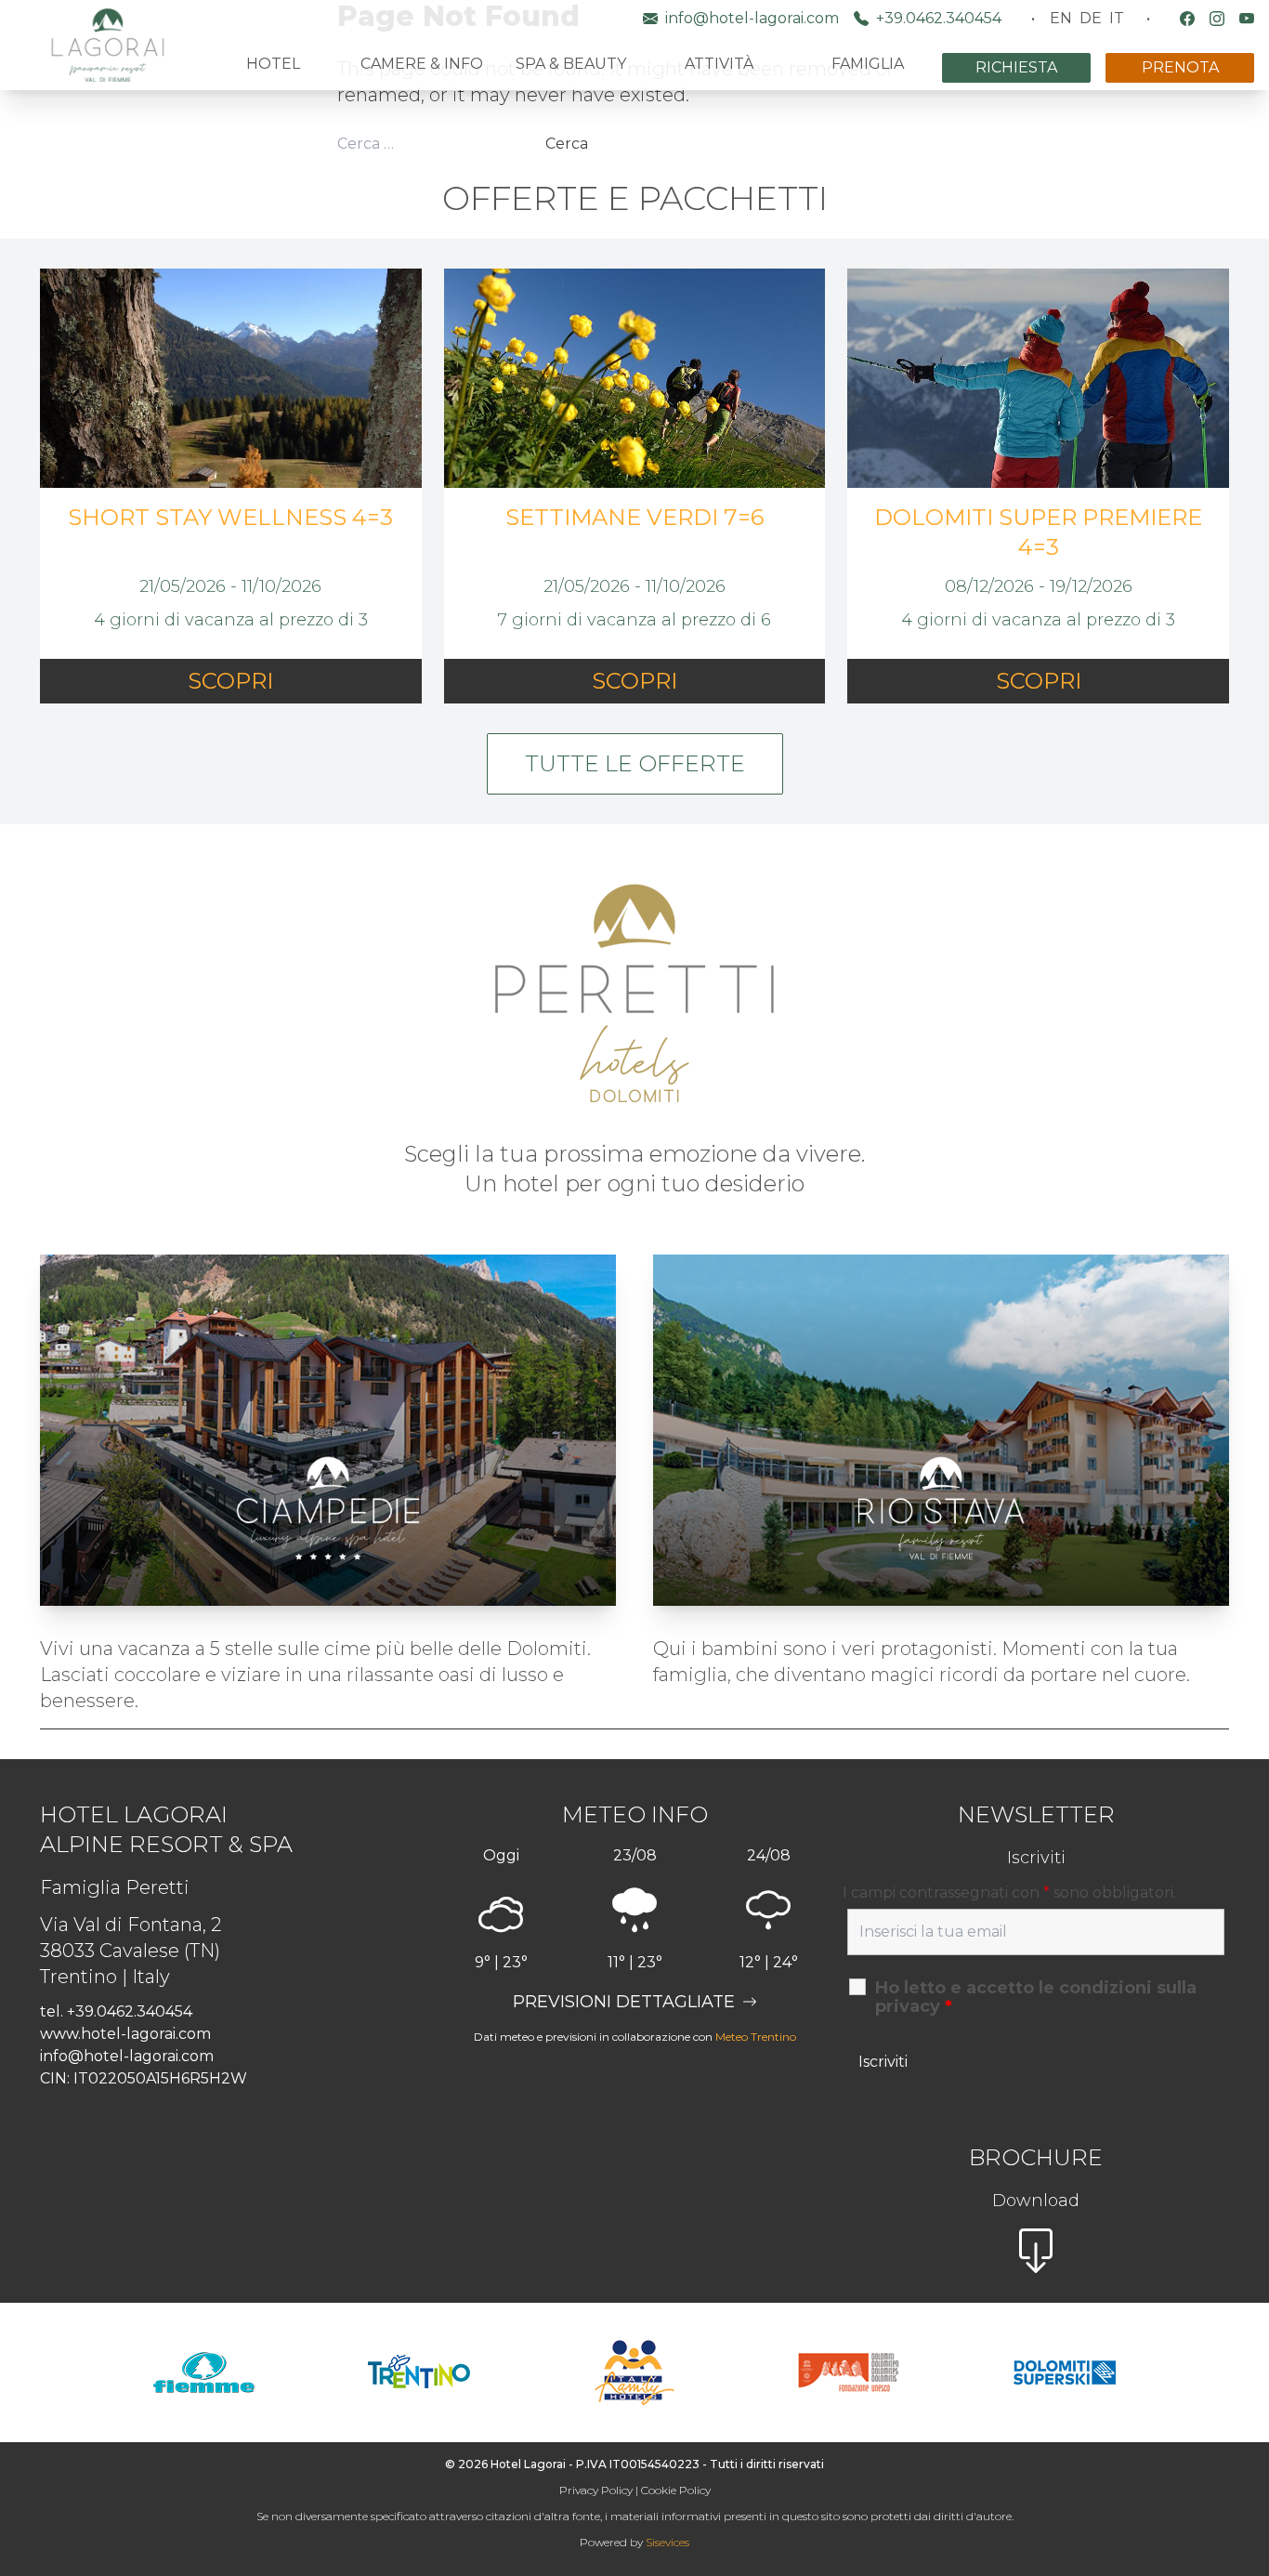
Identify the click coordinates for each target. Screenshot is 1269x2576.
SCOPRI (230, 681)
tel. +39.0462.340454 (116, 2011)
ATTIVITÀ (719, 64)
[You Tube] (1247, 19)
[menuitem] (1061, 19)
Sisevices (667, 2542)
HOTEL (273, 64)
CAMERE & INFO (422, 64)
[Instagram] (1217, 19)
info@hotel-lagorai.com (752, 18)
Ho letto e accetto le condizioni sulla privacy (1036, 1997)
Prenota (1180, 67)
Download (1036, 2201)
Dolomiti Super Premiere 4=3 (1038, 532)
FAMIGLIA (868, 64)
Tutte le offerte (635, 763)
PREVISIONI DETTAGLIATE (624, 2002)
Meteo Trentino (756, 2037)
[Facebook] (1187, 19)
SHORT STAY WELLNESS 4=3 (230, 517)
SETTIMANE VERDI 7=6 (634, 517)
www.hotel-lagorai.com (125, 2034)
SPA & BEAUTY (571, 64)
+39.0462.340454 (939, 18)
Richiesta (1016, 67)
